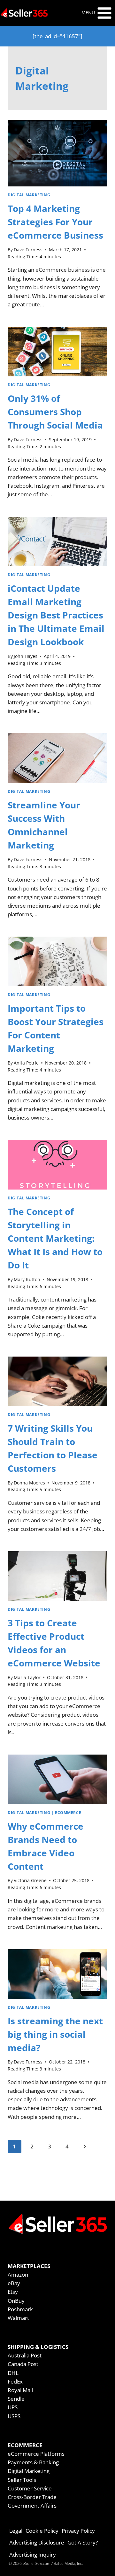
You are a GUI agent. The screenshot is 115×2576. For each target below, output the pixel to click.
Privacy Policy (78, 2531)
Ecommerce (68, 1812)
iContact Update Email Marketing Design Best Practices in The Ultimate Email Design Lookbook (56, 615)
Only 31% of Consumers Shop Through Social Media (55, 412)
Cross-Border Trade (32, 2497)
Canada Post (23, 2364)
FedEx (15, 2381)
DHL (13, 2373)
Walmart (18, 2318)
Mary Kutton (27, 1279)
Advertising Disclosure (37, 2542)
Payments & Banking (33, 2462)
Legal (16, 2531)
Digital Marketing (29, 195)
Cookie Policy (42, 2531)
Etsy (13, 2292)
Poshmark (20, 2309)
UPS (13, 2407)
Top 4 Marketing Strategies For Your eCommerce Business (55, 222)
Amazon (18, 2275)
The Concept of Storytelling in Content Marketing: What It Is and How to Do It (55, 1238)
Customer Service (30, 2488)
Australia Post (25, 2355)
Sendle (16, 2399)
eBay (14, 2283)
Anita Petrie (26, 1063)
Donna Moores (29, 1483)
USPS (14, 2416)
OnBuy (16, 2301)
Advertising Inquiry (33, 2555)
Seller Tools (22, 2480)
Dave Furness (28, 250)
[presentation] (57, 153)
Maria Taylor (27, 1677)
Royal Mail (20, 2390)
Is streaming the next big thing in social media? (55, 2034)
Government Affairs (32, 2506)
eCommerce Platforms (36, 2454)
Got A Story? (83, 2542)
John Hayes (26, 656)
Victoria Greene (30, 1880)
